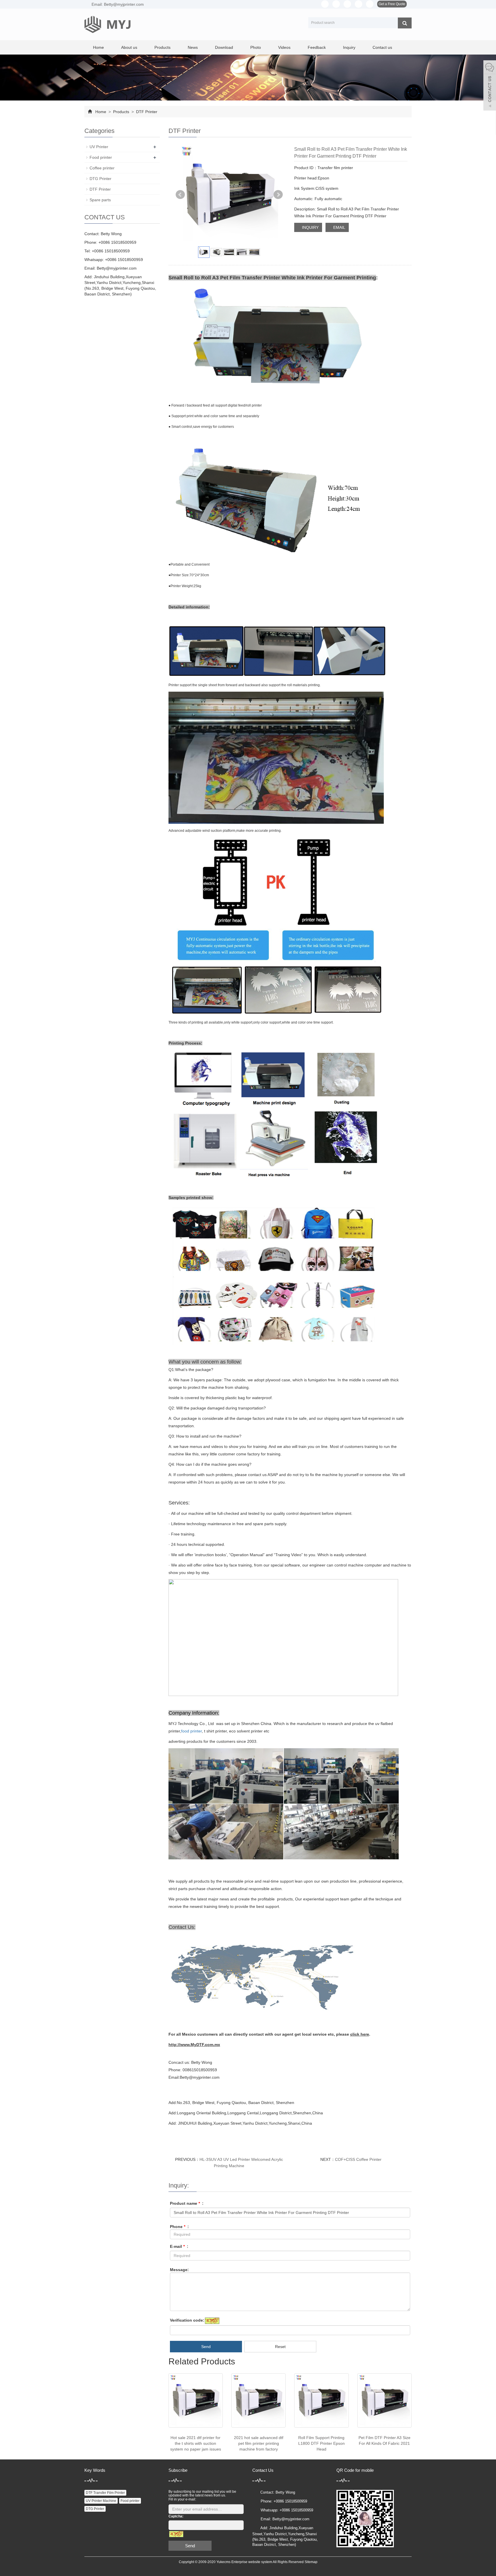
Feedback (317, 47)
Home (98, 47)
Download (224, 47)
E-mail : (179, 2246)
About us (129, 47)
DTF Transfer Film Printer (105, 2493)
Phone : (179, 2227)
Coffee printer (102, 168)
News (193, 47)
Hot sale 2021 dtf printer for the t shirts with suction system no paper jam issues (196, 2443)
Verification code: (187, 2320)
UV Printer (99, 147)
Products (162, 47)
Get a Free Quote (392, 4)
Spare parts (100, 200)
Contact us (382, 47)
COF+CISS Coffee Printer (358, 2159)
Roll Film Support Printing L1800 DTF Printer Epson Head (321, 2443)
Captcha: (176, 2516)
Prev (180, 195)
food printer (191, 1731)
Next (278, 195)
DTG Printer (100, 179)
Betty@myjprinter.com (117, 268)
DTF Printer (146, 112)
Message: (179, 2270)
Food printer (101, 157)
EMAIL (339, 227)
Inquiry (349, 47)
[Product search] (405, 23)
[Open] (490, 86)
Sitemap (311, 2562)
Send (206, 2347)
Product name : (187, 2203)
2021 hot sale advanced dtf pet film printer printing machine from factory (259, 2443)
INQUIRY (310, 227)
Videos (284, 47)
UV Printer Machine (101, 2501)
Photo (256, 47)
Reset (280, 2347)
